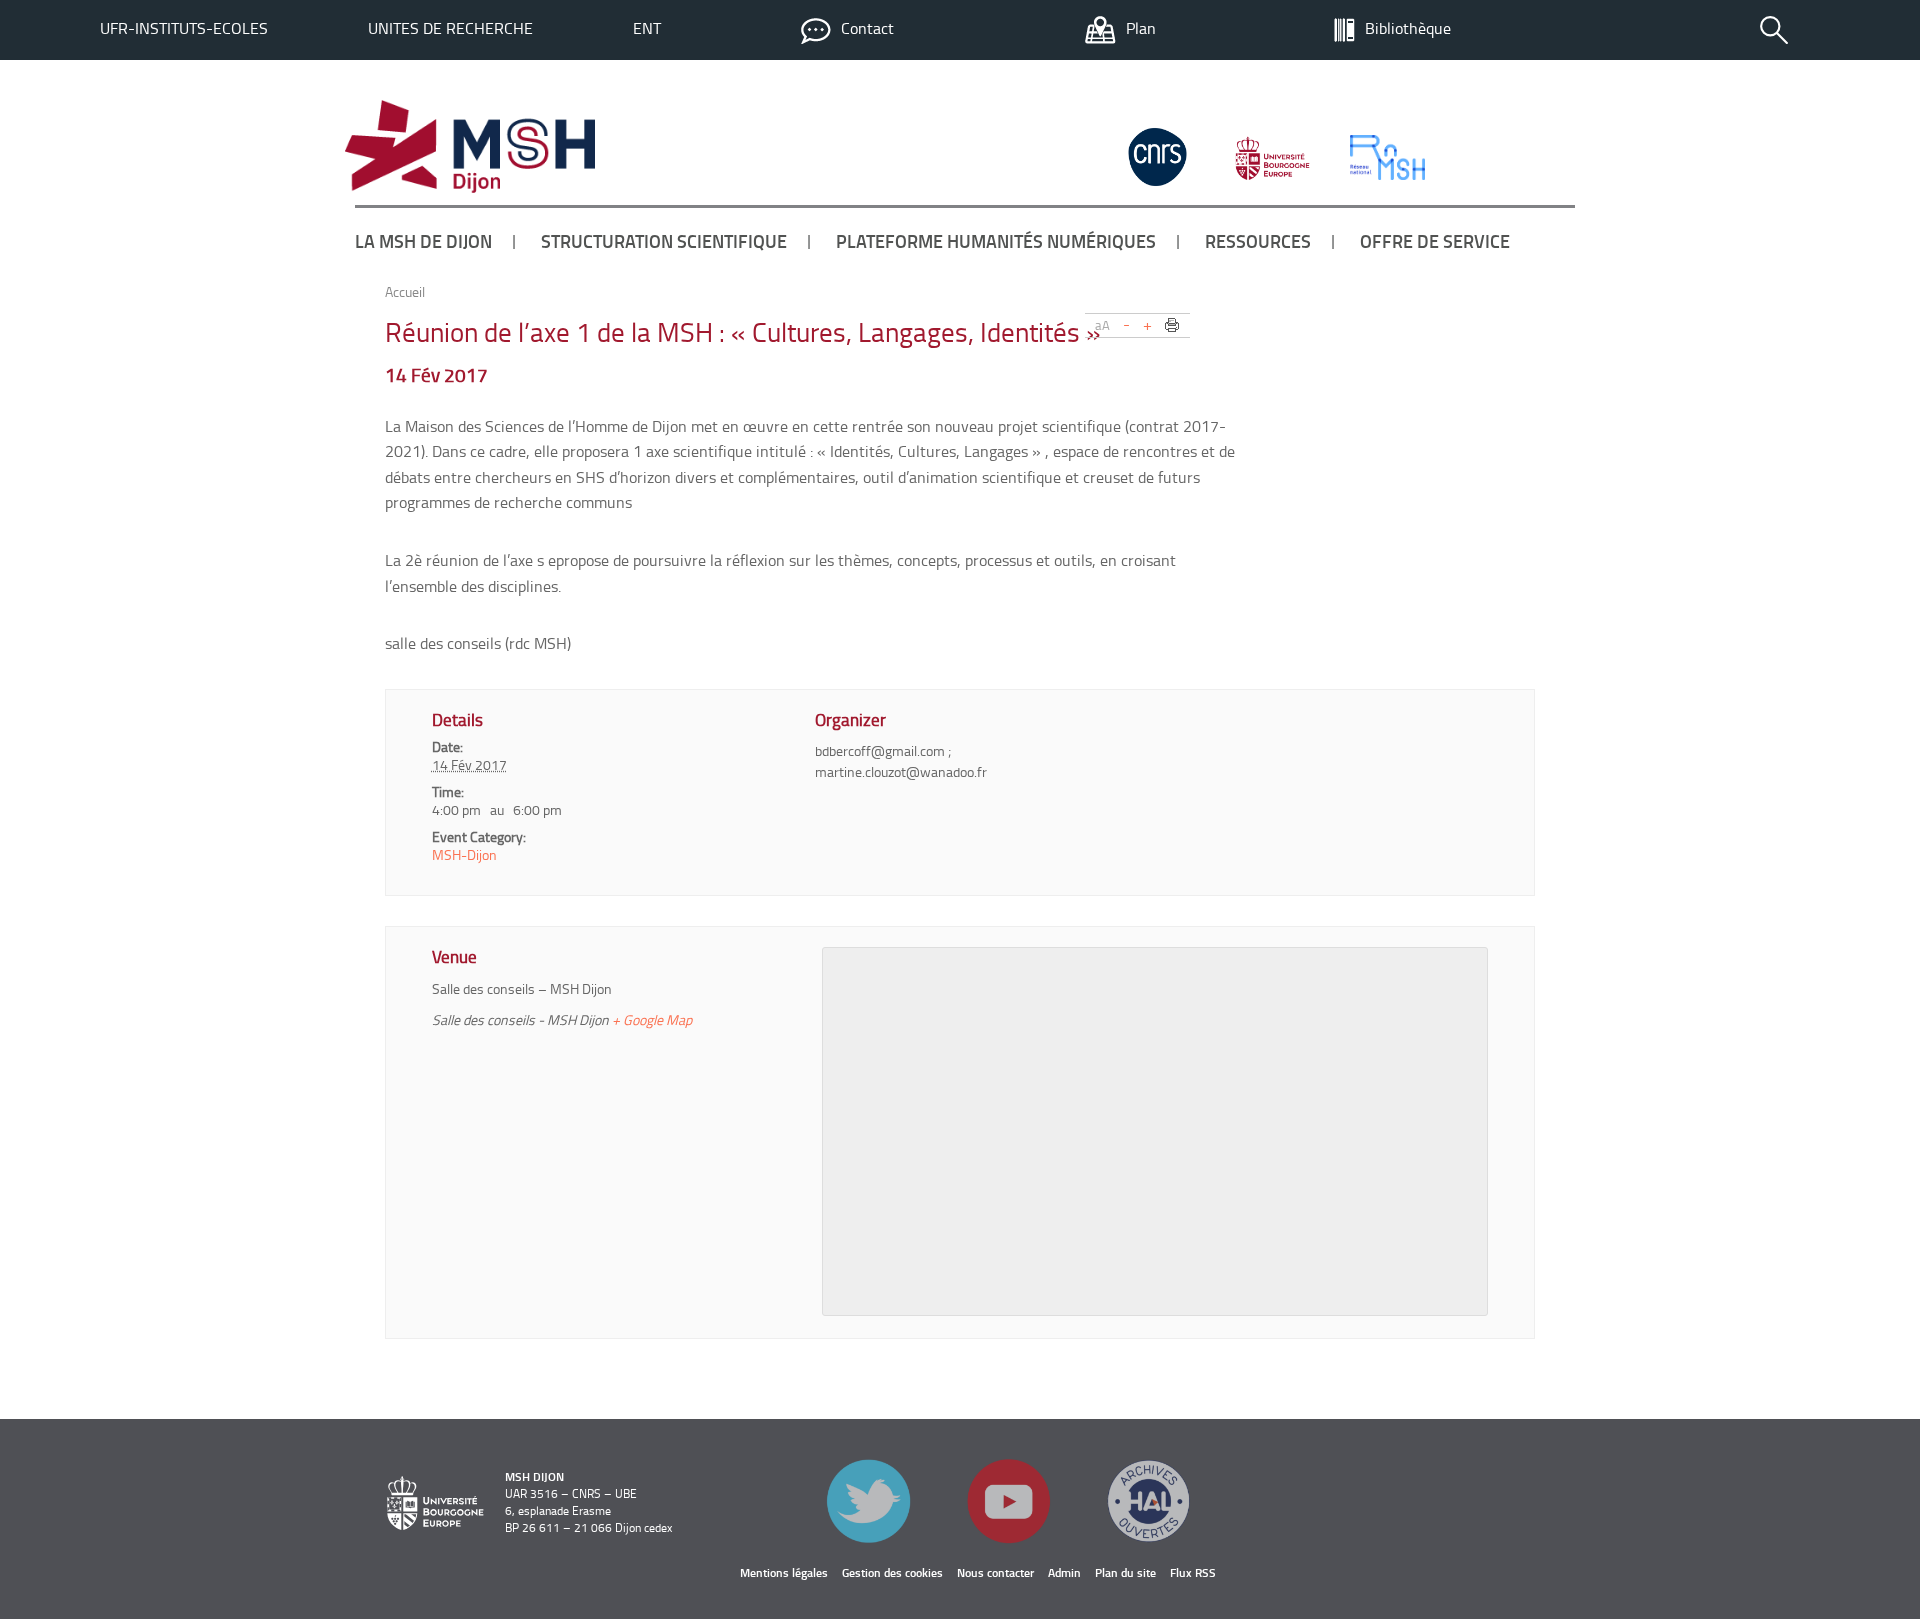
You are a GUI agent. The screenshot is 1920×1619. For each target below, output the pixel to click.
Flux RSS (1193, 1572)
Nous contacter (995, 1572)
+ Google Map (652, 1019)
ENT (647, 28)
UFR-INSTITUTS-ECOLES (184, 28)
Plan (1141, 28)
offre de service (1435, 241)
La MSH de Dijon (423, 241)
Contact (867, 28)
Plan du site (1125, 1572)
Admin (1064, 1572)
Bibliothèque (1408, 28)
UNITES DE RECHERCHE (450, 28)
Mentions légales (784, 1572)
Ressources (1258, 241)
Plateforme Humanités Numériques (996, 241)
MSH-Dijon (464, 854)
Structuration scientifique (664, 241)
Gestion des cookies (892, 1572)
